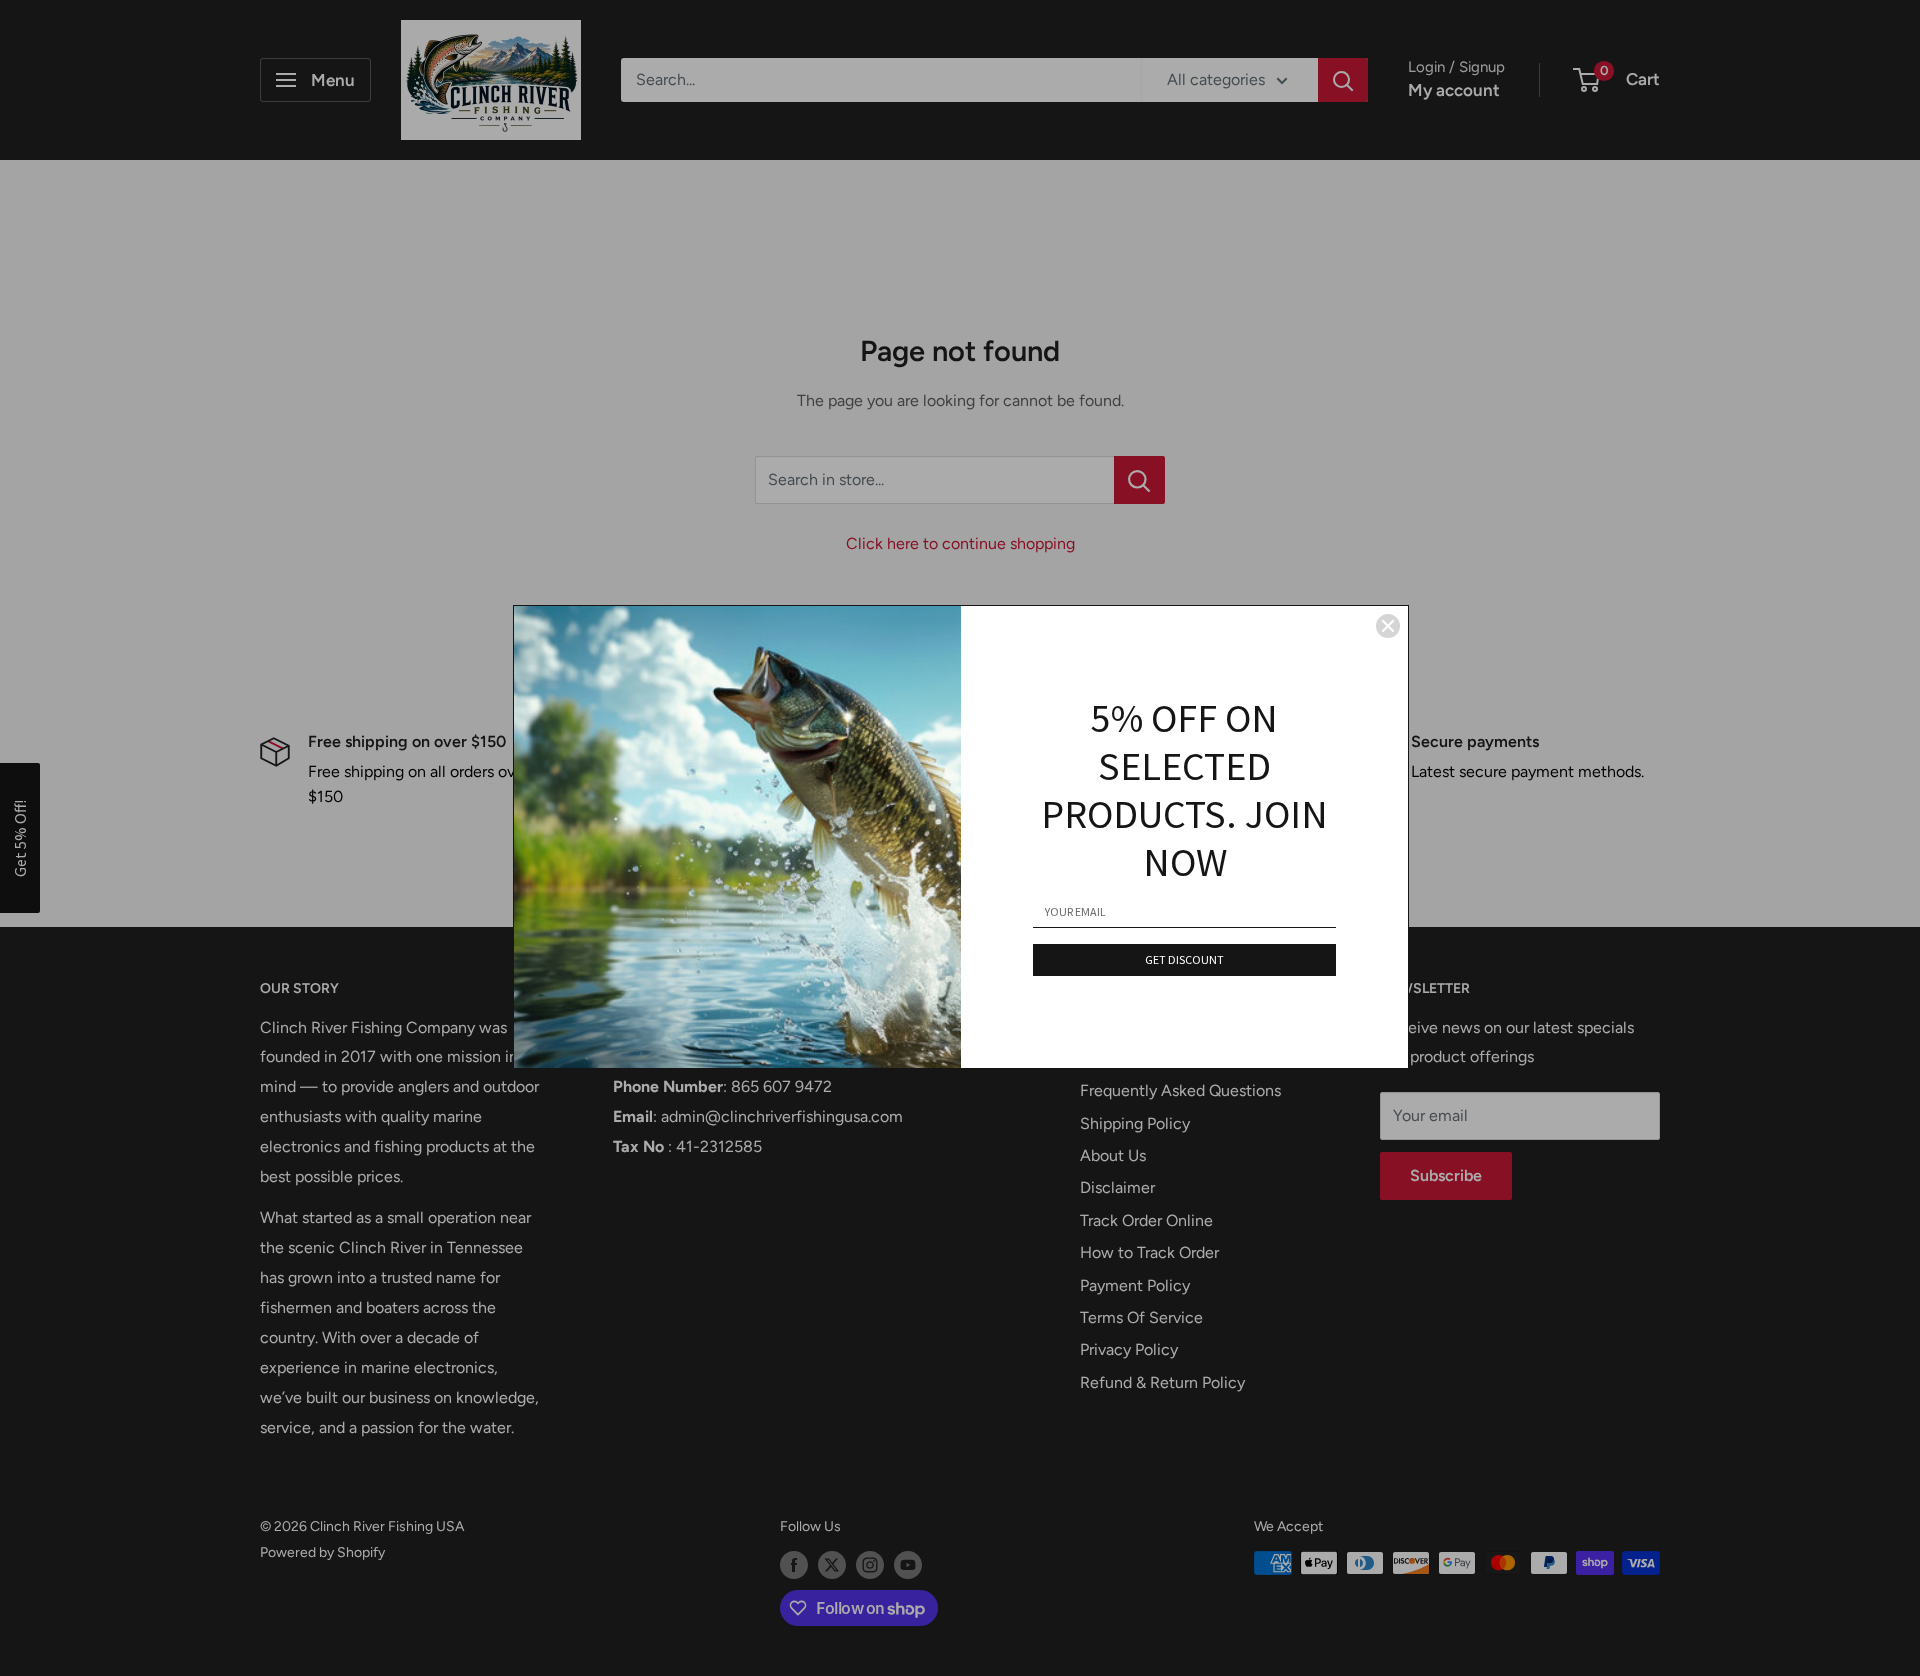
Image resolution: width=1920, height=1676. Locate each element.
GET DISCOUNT (1184, 959)
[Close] (1388, 626)
